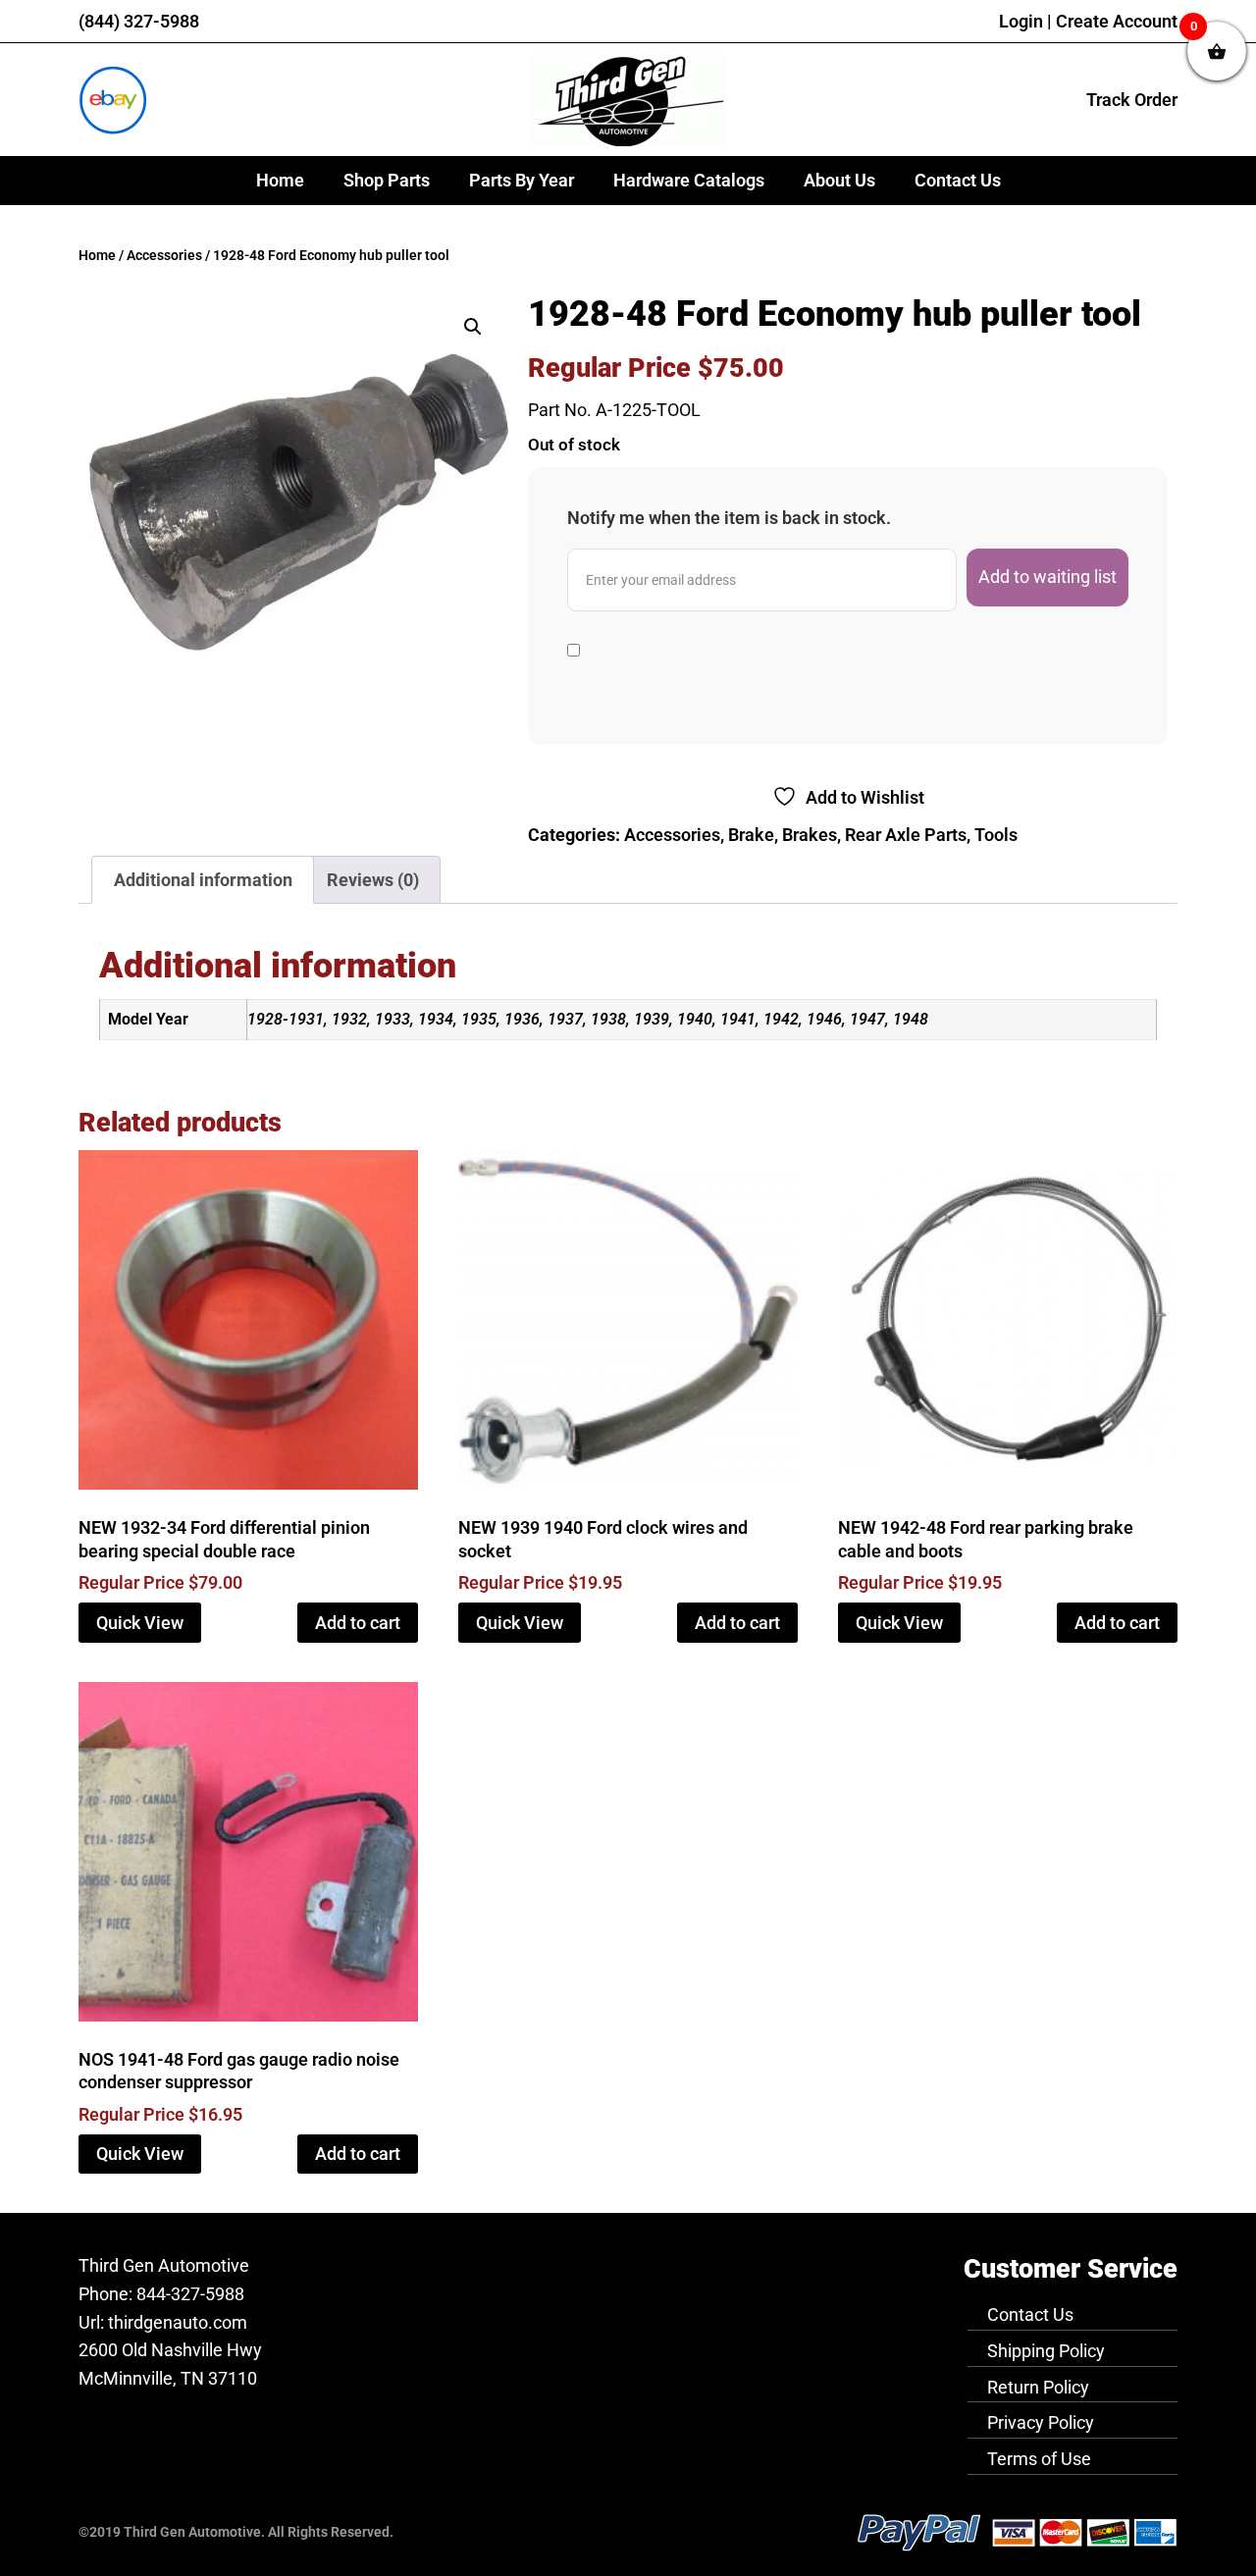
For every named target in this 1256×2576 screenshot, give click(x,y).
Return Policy (1038, 2387)
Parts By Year (522, 180)
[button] (473, 327)
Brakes (810, 835)
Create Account (1117, 21)
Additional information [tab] (203, 880)
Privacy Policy (1041, 2422)
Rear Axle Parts (906, 835)
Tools (996, 835)
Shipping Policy (1046, 2351)
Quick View (140, 1623)
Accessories (164, 256)
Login (1021, 21)
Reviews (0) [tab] (373, 880)
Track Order (1132, 100)
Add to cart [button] (358, 1623)
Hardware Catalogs (689, 180)
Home (280, 180)
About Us (839, 180)
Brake (751, 835)
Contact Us (958, 180)
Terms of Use (1039, 2459)
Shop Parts (387, 180)
